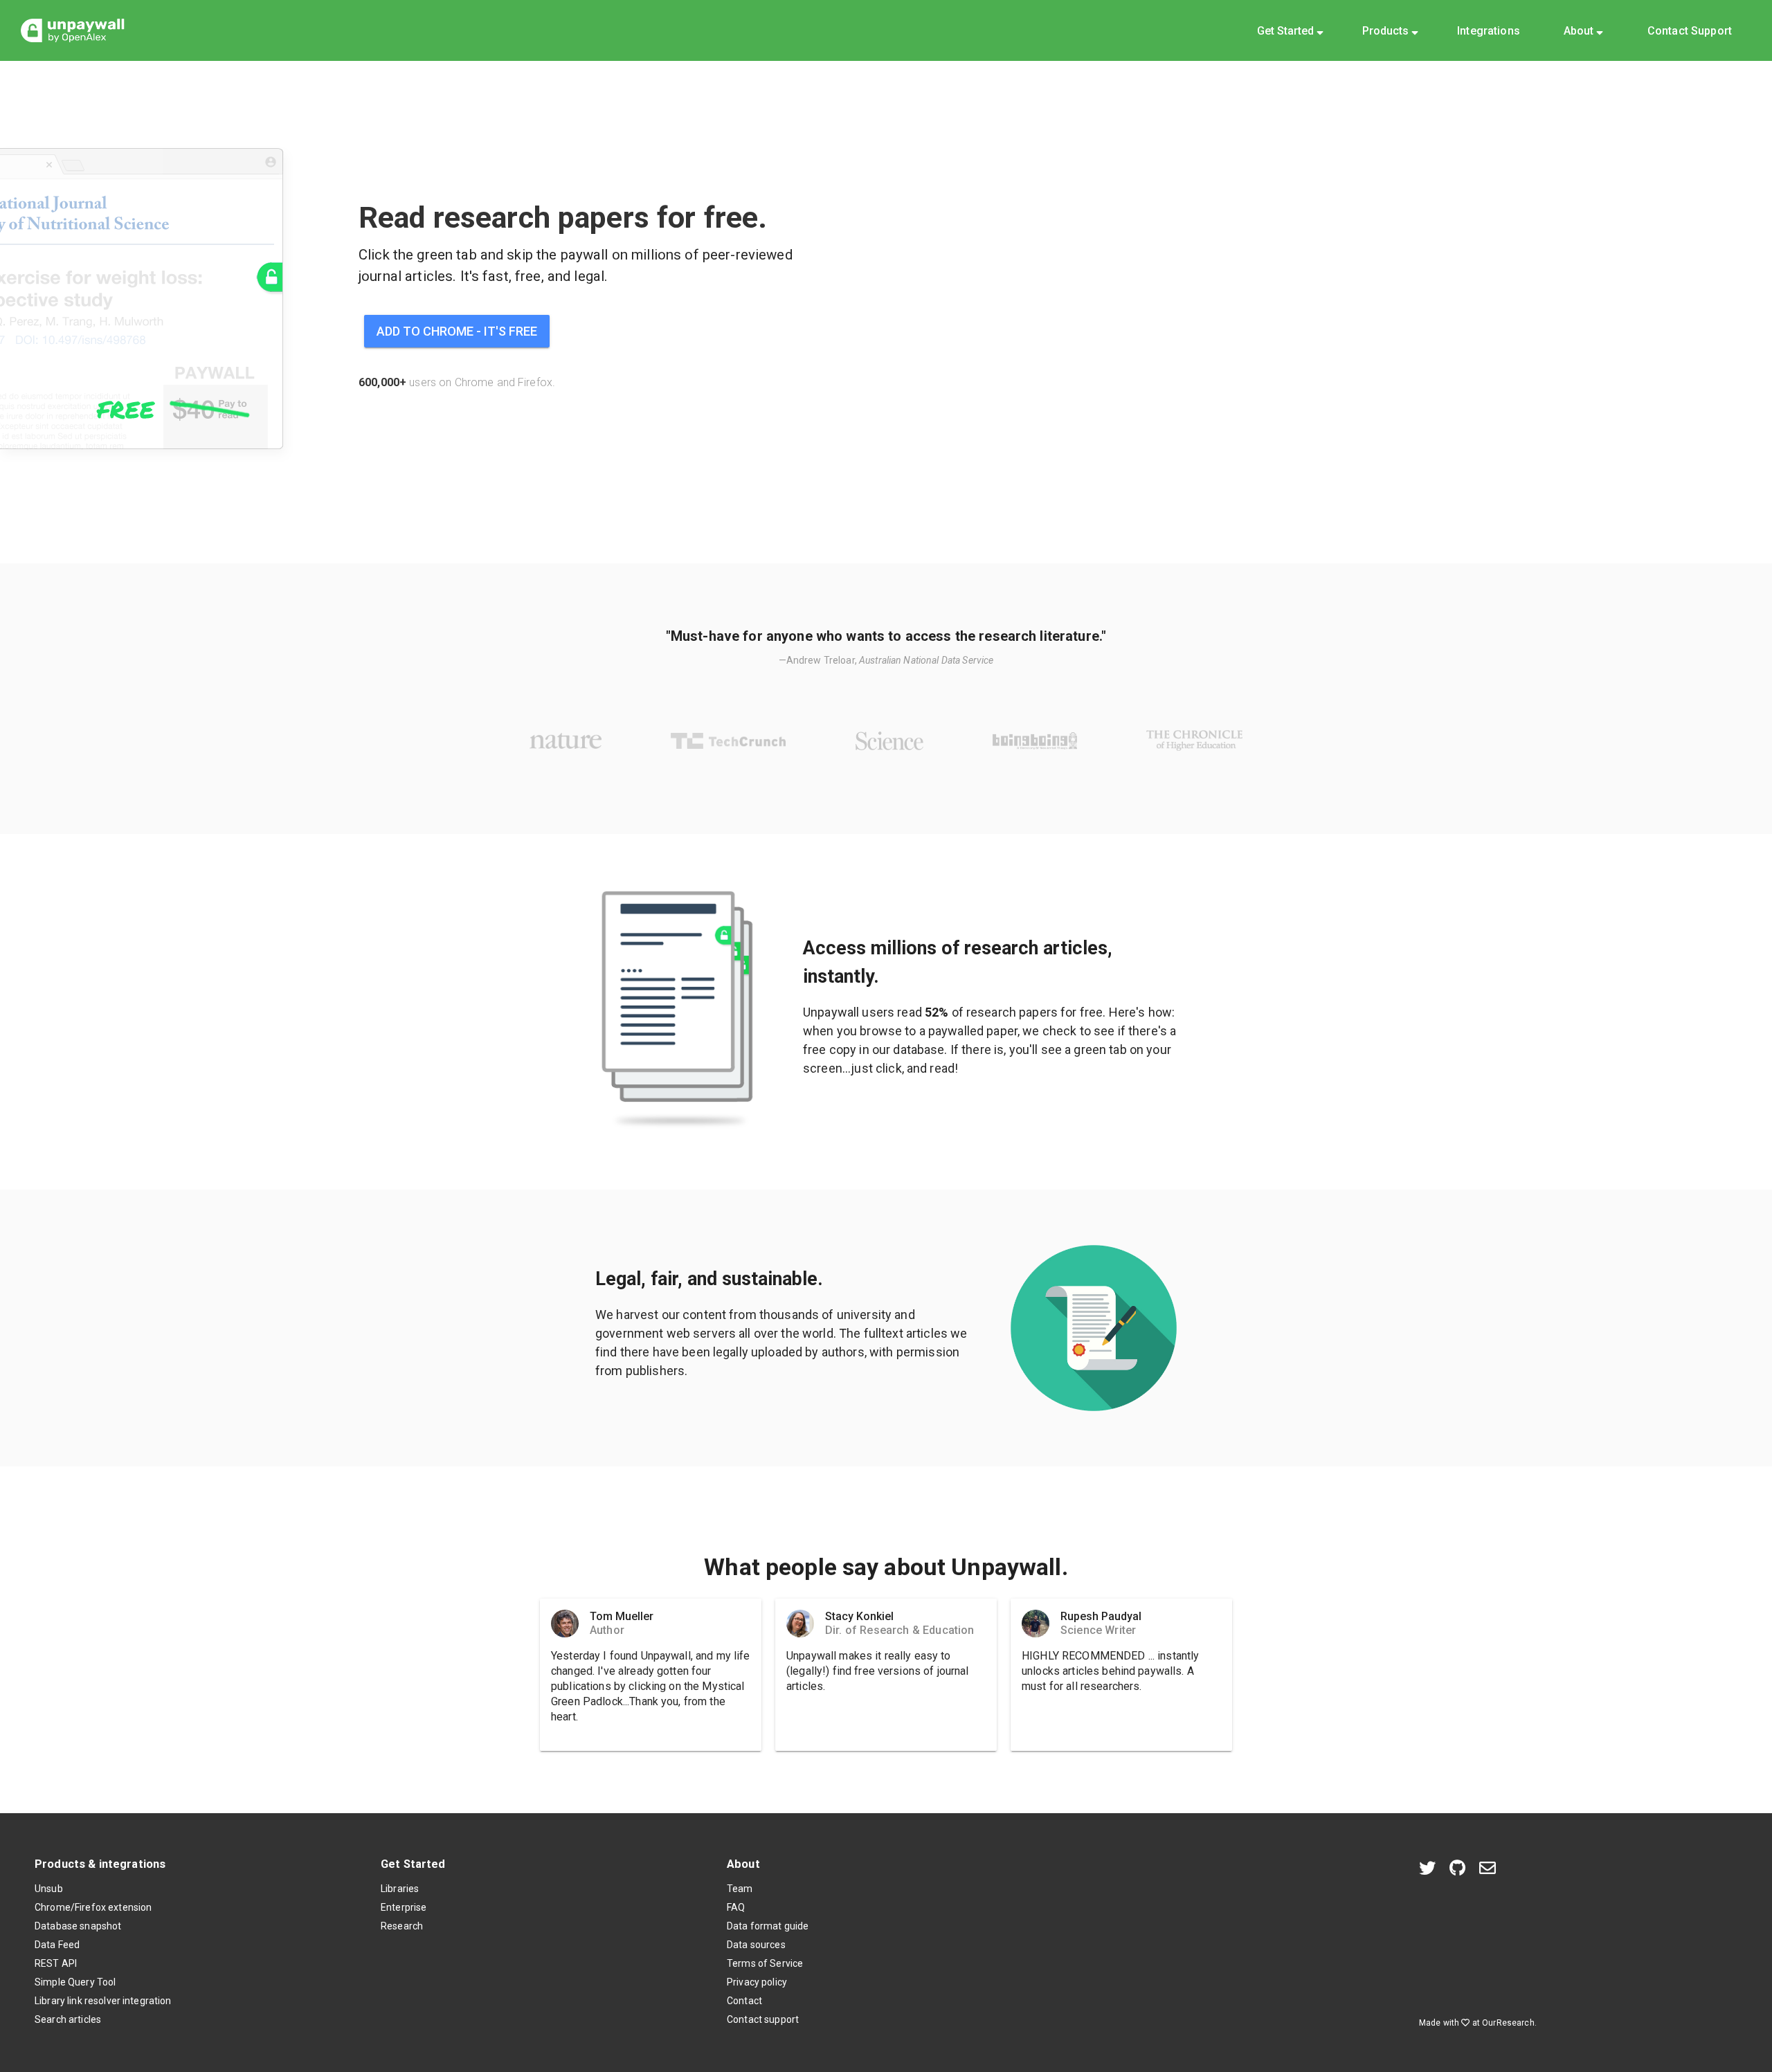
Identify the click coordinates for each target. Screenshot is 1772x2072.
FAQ (736, 1907)
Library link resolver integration (103, 2001)
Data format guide (768, 1926)
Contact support (763, 2019)
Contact (744, 2001)
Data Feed (57, 1945)
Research (402, 1926)
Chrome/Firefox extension (93, 1907)
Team (740, 1889)
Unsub (49, 1889)
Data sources (756, 1945)
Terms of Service (765, 1963)
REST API (56, 1963)
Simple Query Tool (75, 1982)
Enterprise (404, 1907)
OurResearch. (1509, 2023)
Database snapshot (78, 1926)
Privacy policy (757, 1982)
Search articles (68, 2019)
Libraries (400, 1889)
